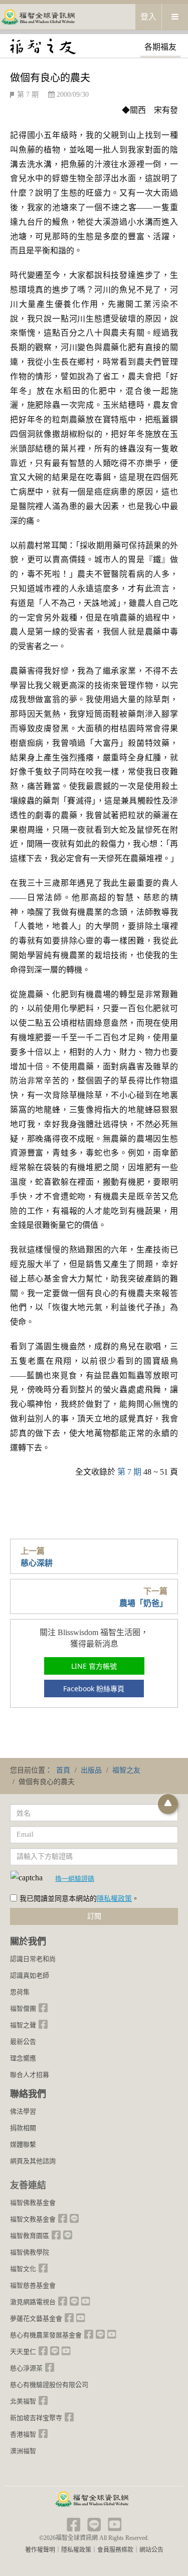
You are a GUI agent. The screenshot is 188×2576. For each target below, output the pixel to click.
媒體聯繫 (23, 2144)
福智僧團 (23, 2008)
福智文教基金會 (33, 2219)
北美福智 (23, 2401)
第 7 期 (28, 95)
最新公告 (23, 2042)
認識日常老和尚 (33, 1959)
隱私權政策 (114, 1899)
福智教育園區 (30, 2236)
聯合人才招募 (30, 2075)
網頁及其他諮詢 (33, 2161)
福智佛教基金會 (33, 2203)
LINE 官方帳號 (94, 1666)
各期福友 (160, 47)
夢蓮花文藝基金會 (36, 2318)
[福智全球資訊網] (38, 16)
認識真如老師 (30, 1975)
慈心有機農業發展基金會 (46, 2335)
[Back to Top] (168, 1804)
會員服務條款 (115, 2550)
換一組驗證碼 (75, 1878)
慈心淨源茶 (26, 2368)
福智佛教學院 (30, 2252)
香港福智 (23, 2434)
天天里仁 (23, 2352)
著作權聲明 (40, 2550)
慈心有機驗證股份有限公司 (49, 2385)
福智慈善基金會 (33, 2285)
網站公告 (151, 2550)
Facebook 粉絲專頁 (94, 1688)
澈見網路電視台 (33, 2302)
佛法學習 (23, 2111)
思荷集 (20, 1992)
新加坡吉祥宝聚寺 (36, 2418)
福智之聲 (23, 2025)
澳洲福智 (23, 2451)
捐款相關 (23, 2128)
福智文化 (23, 2269)
